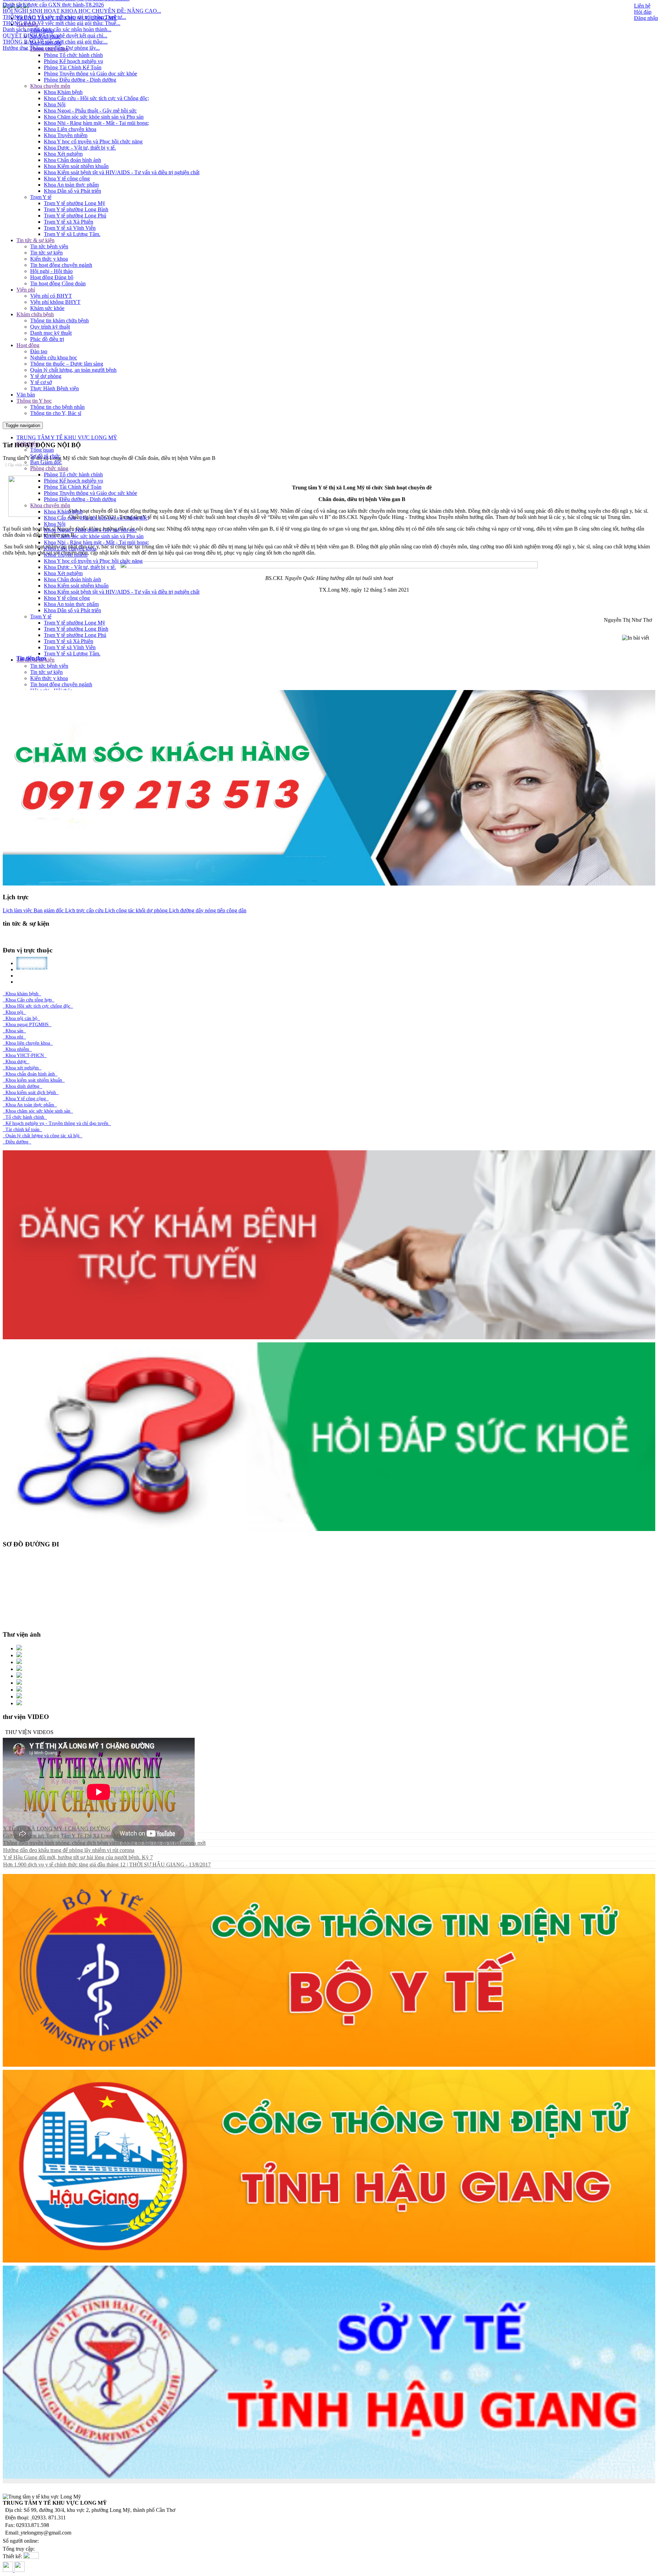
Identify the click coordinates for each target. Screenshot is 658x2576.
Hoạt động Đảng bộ (52, 277)
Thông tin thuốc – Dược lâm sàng (67, 364)
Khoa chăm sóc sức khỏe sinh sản (38, 1111)
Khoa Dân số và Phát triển (72, 191)
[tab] (336, 658)
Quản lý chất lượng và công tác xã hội (42, 1136)
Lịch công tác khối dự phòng (136, 910)
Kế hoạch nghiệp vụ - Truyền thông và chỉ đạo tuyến (57, 1123)
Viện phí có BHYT (51, 296)
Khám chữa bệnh (35, 314)
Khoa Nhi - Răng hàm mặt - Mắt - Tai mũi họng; (96, 123)
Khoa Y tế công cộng (67, 179)
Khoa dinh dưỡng (22, 1086)
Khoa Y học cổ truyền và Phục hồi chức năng (93, 141)
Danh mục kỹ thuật (51, 333)
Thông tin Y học (34, 401)
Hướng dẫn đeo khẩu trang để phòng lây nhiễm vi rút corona (69, 1850)
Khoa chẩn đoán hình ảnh (30, 1074)
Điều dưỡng (17, 1142)
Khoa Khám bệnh (63, 92)
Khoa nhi (14, 1037)
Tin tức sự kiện (46, 253)
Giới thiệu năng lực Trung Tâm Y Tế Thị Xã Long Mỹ (62, 1836)
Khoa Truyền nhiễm (66, 135)
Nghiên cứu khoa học (54, 358)
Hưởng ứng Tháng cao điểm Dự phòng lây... (51, 51)
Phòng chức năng (49, 468)
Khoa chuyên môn (50, 86)
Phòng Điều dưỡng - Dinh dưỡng (80, 80)
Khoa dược (16, 1062)
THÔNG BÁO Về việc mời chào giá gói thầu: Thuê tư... (64, 20)
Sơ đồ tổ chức (45, 456)
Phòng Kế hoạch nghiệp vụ (74, 61)
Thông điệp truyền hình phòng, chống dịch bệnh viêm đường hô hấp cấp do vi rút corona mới (104, 1843)
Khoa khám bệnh (22, 994)
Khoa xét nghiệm (22, 1068)
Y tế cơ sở (41, 382)
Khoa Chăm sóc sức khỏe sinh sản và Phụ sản (94, 117)
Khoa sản (14, 1031)
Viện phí (26, 290)
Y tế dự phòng (46, 376)
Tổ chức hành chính (25, 1117)
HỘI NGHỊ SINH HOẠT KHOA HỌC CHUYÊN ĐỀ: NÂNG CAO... (82, 14)
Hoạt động (28, 345)
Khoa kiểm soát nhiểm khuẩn (34, 1080)
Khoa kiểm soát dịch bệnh (31, 1093)
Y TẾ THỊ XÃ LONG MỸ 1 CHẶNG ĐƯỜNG (57, 1829)
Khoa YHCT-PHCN (25, 1055)
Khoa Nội (55, 104)
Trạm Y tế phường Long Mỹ (75, 203)
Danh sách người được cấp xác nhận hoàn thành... (57, 33)
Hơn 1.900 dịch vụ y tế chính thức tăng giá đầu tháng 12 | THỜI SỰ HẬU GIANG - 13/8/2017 (107, 1865)
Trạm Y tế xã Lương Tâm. (72, 234)
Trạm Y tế (41, 197)
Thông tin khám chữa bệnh (59, 320)
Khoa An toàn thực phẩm (71, 185)
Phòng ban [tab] (36, 982)
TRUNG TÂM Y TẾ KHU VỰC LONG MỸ (67, 437)
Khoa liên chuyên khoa (28, 1043)
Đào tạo (39, 351)
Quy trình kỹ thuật (50, 327)
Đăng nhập (646, 18)
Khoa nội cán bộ (21, 1018)
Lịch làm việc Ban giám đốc (33, 910)
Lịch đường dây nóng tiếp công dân (207, 910)
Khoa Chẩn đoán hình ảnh (72, 160)
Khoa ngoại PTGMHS (27, 1025)
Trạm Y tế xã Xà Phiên (69, 222)
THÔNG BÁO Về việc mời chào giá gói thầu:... (55, 45)
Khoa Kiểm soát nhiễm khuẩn (76, 166)
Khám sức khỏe (47, 308)
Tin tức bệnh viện (49, 246)
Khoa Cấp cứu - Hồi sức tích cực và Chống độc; (96, 98)
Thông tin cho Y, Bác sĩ (56, 413)
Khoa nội (14, 1012)
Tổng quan (42, 450)
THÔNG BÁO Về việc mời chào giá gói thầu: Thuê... (62, 27)
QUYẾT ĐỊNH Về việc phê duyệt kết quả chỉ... (55, 39)
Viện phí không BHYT (55, 302)
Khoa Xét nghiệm (63, 154)
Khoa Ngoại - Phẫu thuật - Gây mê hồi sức (90, 111)
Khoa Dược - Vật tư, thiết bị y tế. (80, 148)
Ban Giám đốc (46, 462)
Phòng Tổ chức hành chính (73, 55)
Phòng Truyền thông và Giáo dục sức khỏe (90, 74)
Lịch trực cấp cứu (84, 910)
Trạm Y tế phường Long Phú (75, 216)
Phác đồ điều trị (47, 339)
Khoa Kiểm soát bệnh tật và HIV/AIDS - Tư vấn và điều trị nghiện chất (122, 172)
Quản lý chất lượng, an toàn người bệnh (73, 370)
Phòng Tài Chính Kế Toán (73, 67)
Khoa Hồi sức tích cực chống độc (38, 1006)
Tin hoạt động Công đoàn (58, 283)
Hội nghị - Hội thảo (51, 271)
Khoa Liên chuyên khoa (70, 129)
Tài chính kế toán (22, 1130)
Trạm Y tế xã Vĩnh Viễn (70, 228)
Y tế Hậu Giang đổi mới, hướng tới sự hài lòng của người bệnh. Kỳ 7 (78, 1857)
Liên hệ (642, 6)
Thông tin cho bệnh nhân (57, 407)
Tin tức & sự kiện (35, 240)
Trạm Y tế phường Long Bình (76, 209)
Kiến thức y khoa (49, 259)
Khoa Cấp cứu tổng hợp (29, 1000)
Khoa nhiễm (17, 1049)
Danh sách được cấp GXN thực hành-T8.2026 (53, 8)
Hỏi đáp (643, 12)
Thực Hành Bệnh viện (54, 388)
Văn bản (26, 395)
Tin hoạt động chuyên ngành (61, 265)
